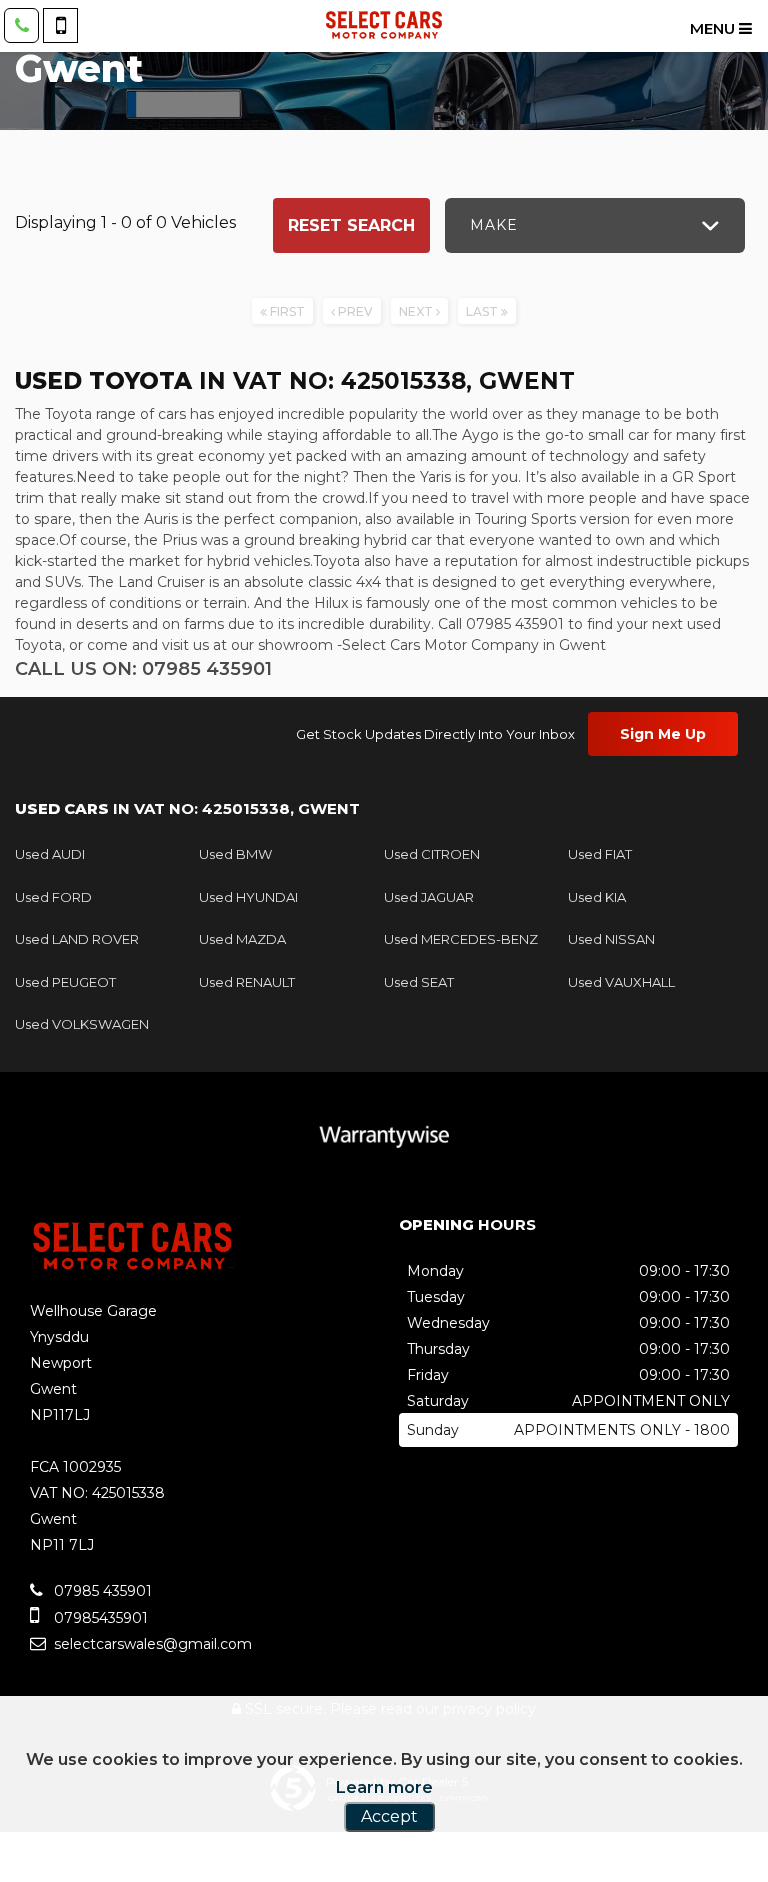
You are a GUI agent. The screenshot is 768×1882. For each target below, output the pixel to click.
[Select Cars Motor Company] (384, 25)
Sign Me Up (663, 734)
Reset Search (351, 225)
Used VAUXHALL (621, 982)
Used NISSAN (611, 939)
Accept (389, 1816)
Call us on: (143, 669)
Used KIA (597, 897)
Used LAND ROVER (77, 939)
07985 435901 (101, 1591)
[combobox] (595, 225)
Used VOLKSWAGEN (82, 1024)
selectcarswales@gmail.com (151, 1644)
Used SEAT (419, 982)
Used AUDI (50, 854)
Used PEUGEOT (65, 982)
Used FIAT (600, 854)
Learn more (384, 1787)
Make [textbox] (494, 225)
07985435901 (99, 1618)
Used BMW (235, 854)
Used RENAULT (247, 982)
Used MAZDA (242, 939)
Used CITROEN (432, 854)
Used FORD (53, 897)
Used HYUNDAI (248, 897)
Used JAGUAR (429, 897)
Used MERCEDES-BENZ (461, 939)
